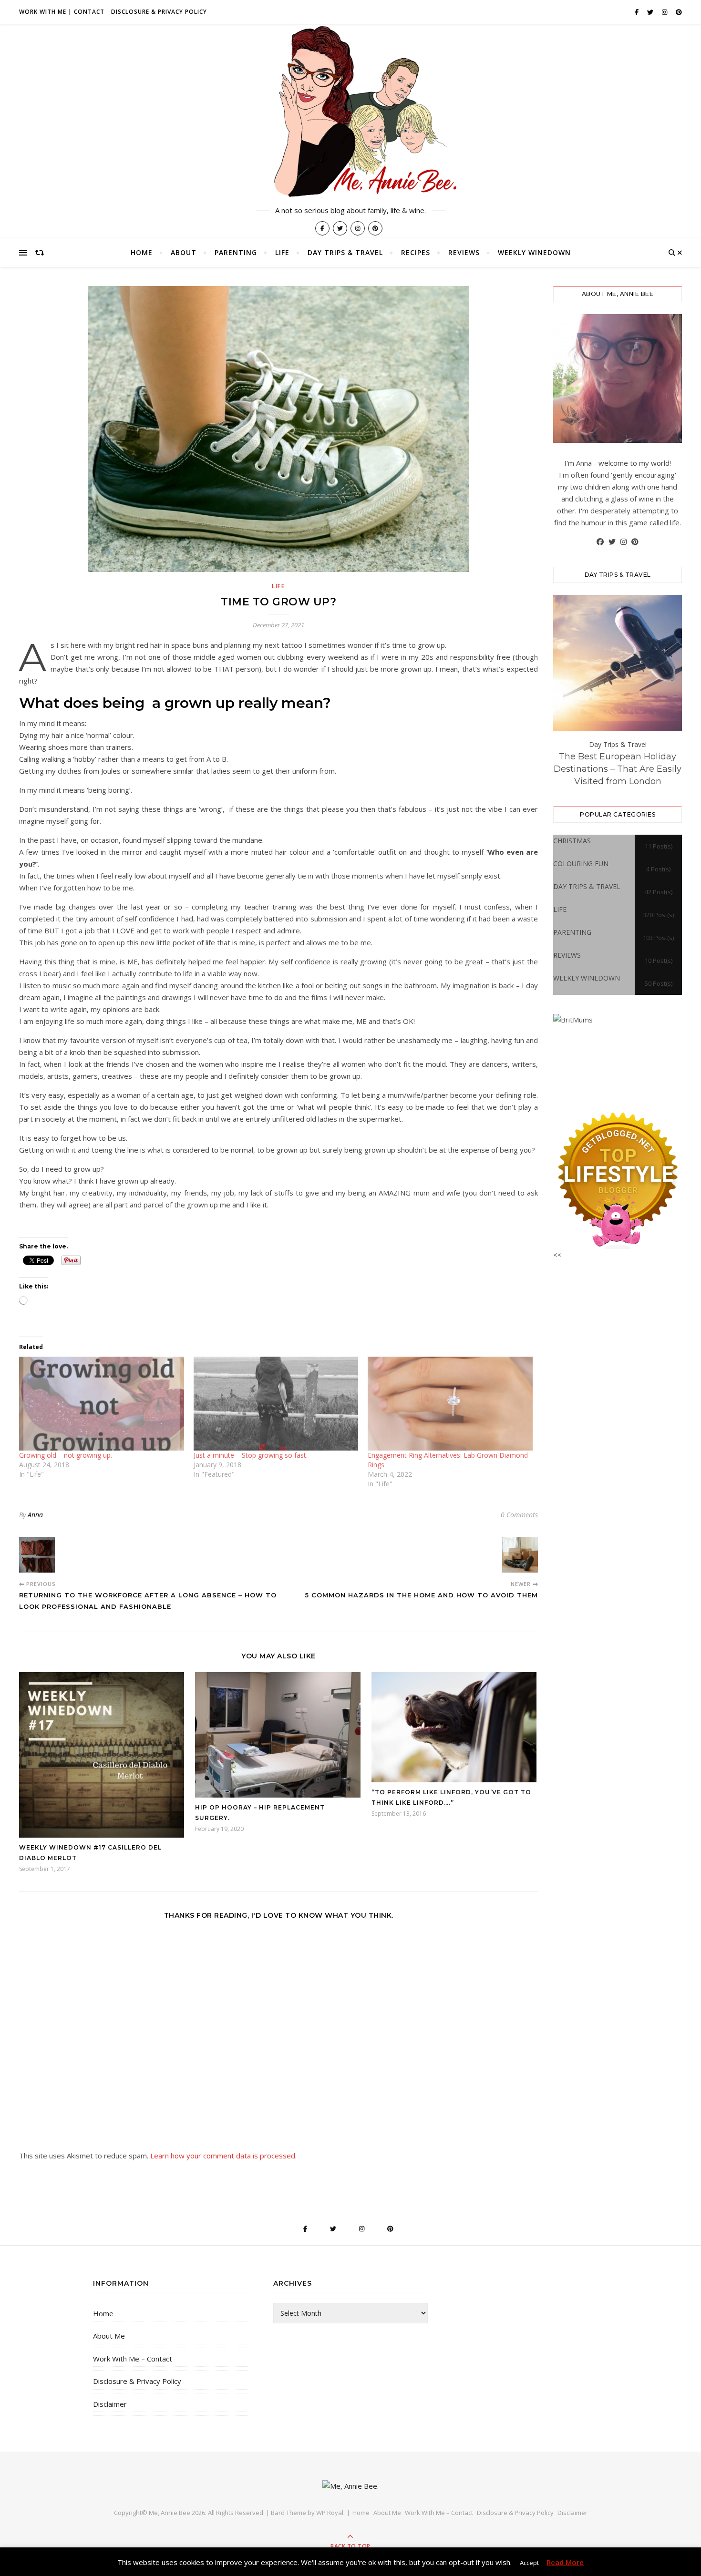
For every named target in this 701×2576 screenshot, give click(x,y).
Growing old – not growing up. (66, 1455)
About (184, 252)
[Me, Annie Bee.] (350, 113)
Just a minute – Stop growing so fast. (251, 1455)
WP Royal (330, 2513)
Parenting (236, 252)
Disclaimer (110, 2404)
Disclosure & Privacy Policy (159, 12)
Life (282, 252)
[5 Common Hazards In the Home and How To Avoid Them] (520, 1555)
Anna (35, 1515)
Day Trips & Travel (345, 252)
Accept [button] (529, 2563)
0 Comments (519, 1515)
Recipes (416, 252)
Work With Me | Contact (62, 12)
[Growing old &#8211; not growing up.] (102, 1404)
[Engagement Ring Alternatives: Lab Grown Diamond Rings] (450, 1404)
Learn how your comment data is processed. (223, 2156)
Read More (565, 2562)
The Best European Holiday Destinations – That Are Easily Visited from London (618, 769)
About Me (109, 2336)
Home (142, 252)
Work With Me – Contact (133, 2359)
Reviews (464, 252)
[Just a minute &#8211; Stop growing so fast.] (276, 1404)
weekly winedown (534, 252)
